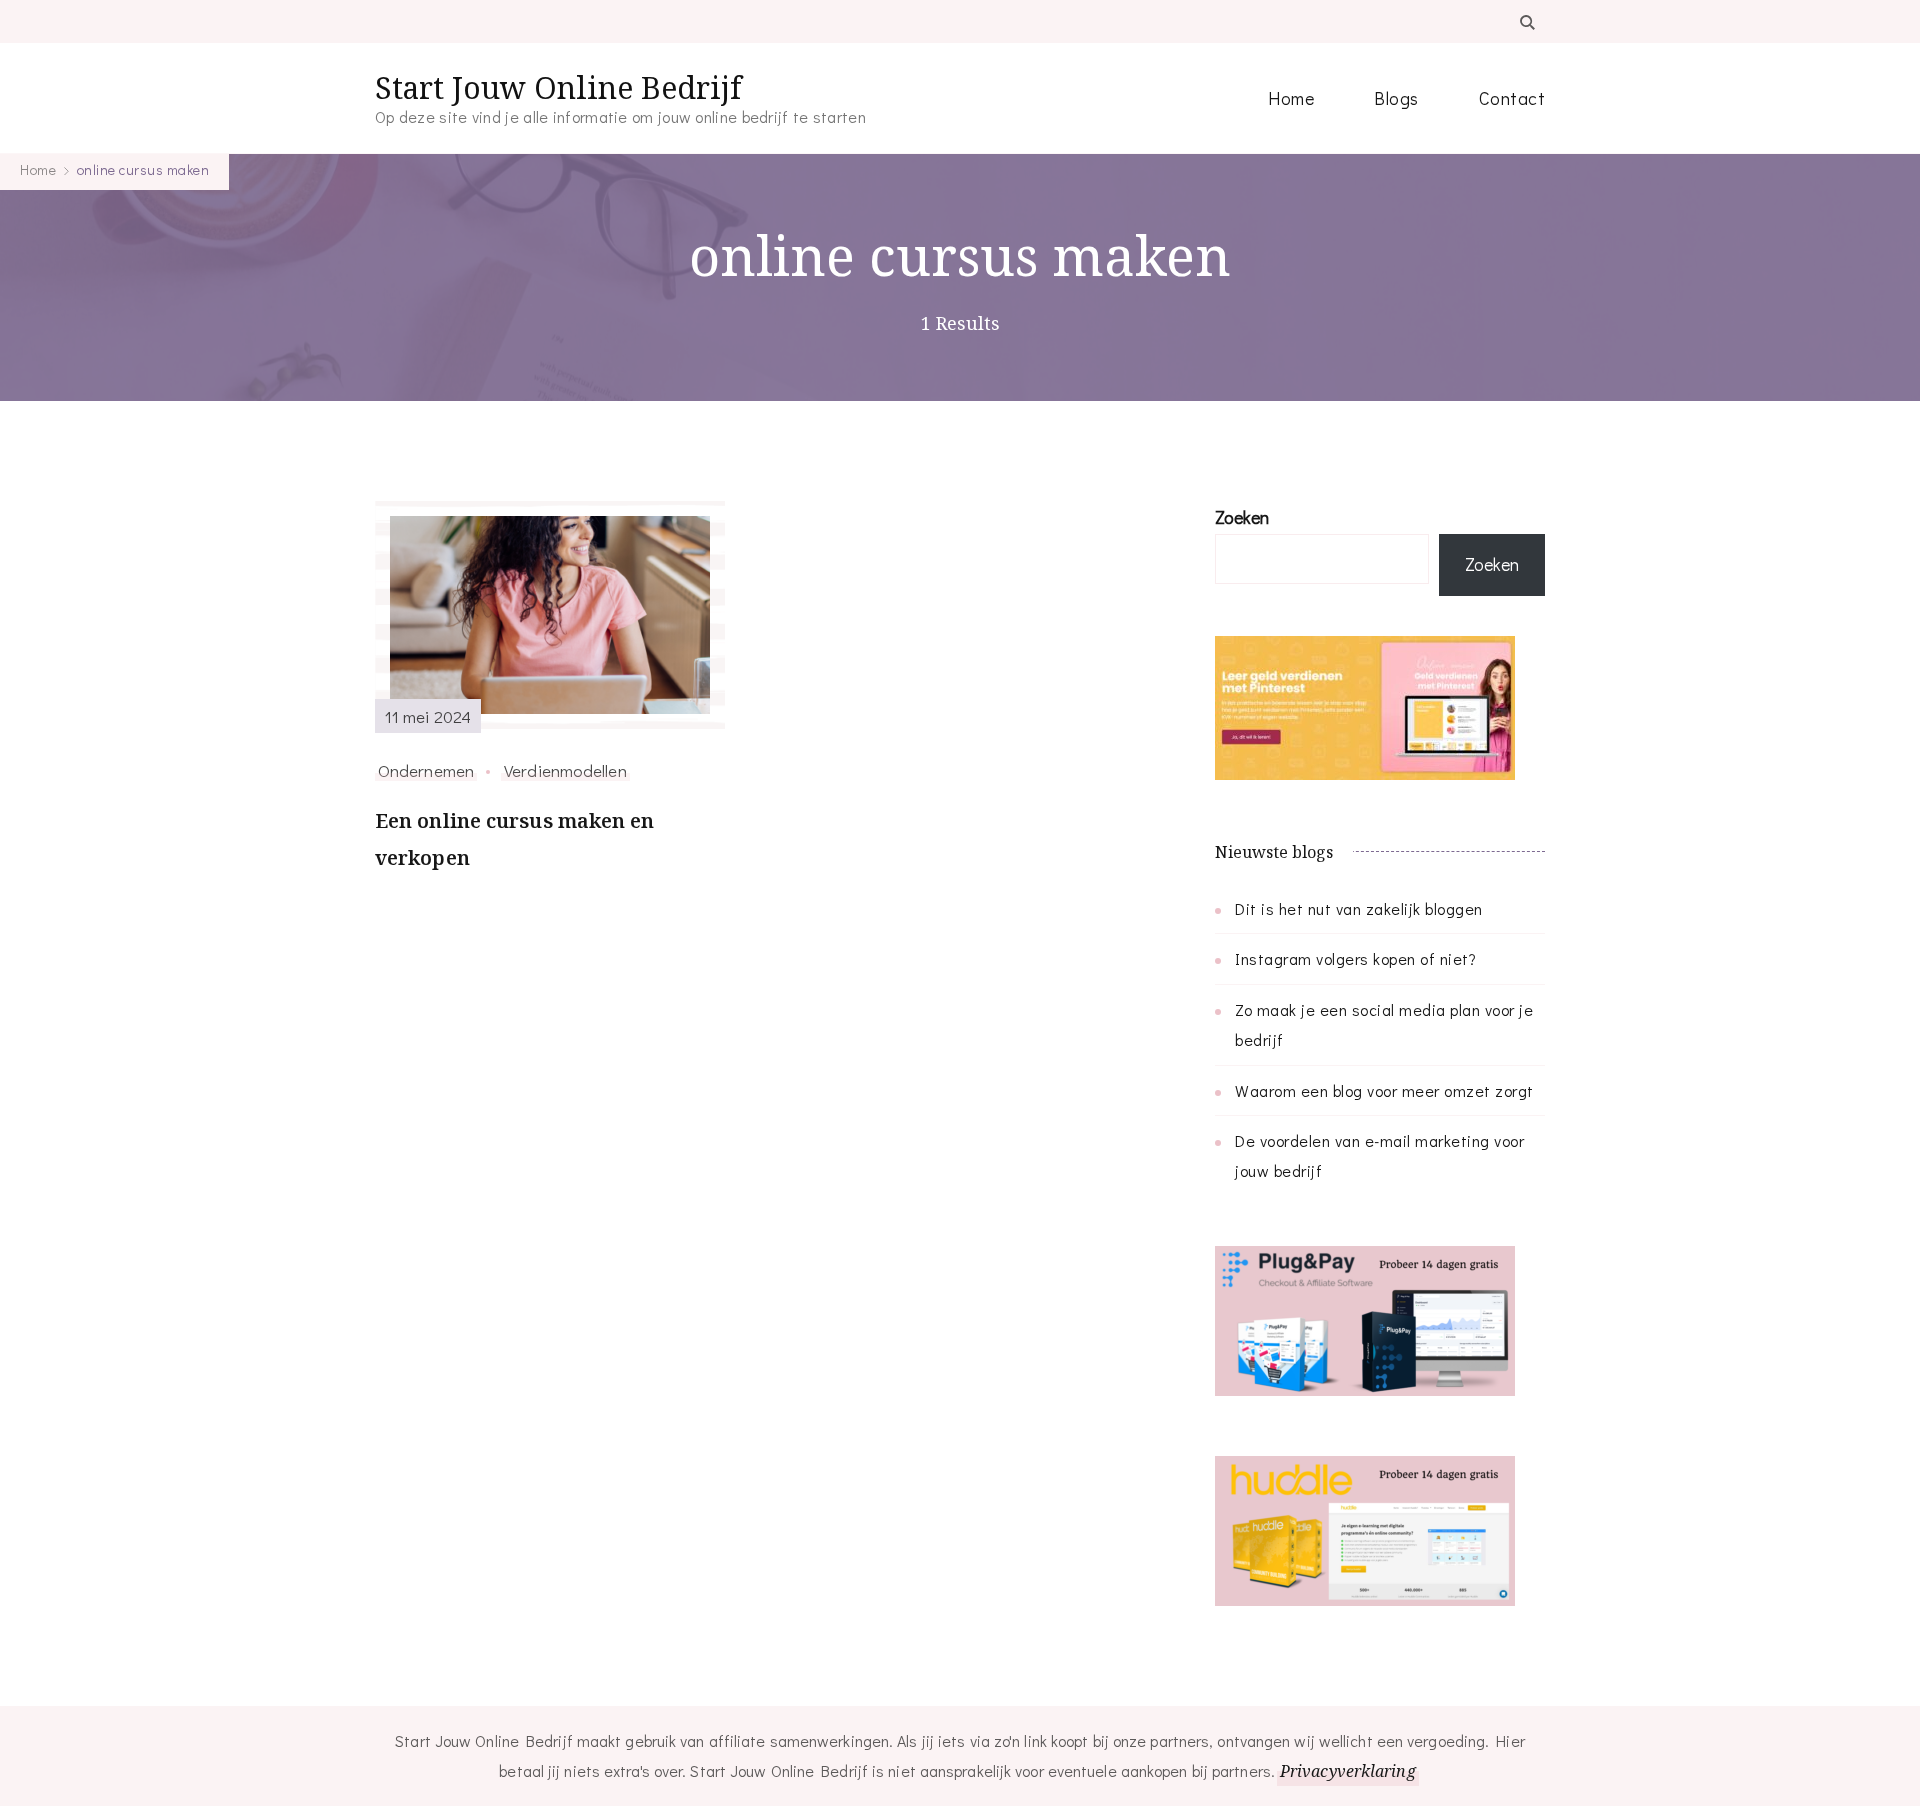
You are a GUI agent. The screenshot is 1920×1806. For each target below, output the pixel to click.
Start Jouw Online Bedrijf (558, 87)
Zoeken (1242, 517)
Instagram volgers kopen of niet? (1355, 958)
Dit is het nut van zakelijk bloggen (1359, 908)
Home (1291, 98)
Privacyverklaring (1348, 1771)
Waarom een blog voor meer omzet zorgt (1384, 1090)
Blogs (1396, 98)
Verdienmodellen (565, 770)
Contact (1512, 98)
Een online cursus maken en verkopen (515, 839)
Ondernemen (426, 770)
